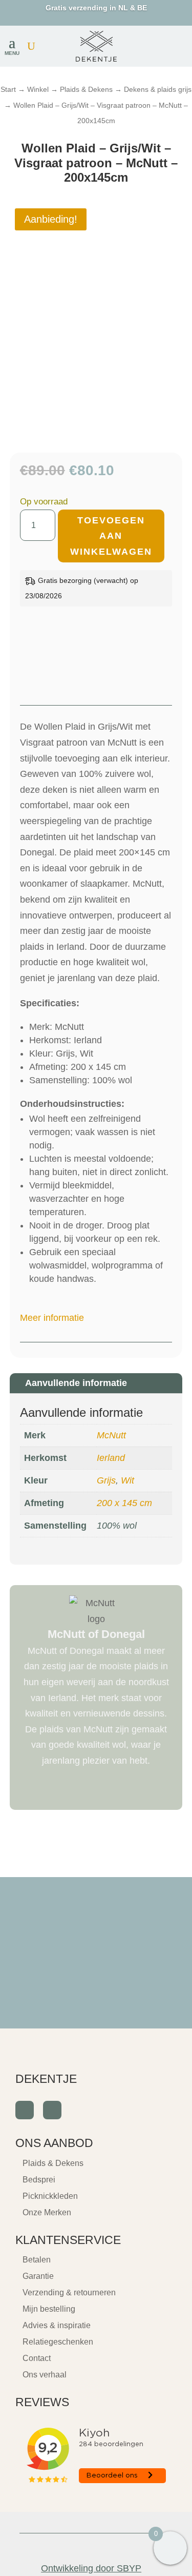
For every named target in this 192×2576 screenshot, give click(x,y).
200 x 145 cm (124, 1503)
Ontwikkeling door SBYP (91, 2568)
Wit (127, 1480)
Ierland (111, 1458)
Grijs (106, 1480)
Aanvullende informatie (76, 1383)
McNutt (111, 1435)
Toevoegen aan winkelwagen (111, 536)
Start (8, 89)
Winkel (38, 89)
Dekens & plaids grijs (158, 89)
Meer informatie (52, 1318)
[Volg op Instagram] (52, 2110)
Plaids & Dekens (86, 89)
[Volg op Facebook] (25, 2110)
